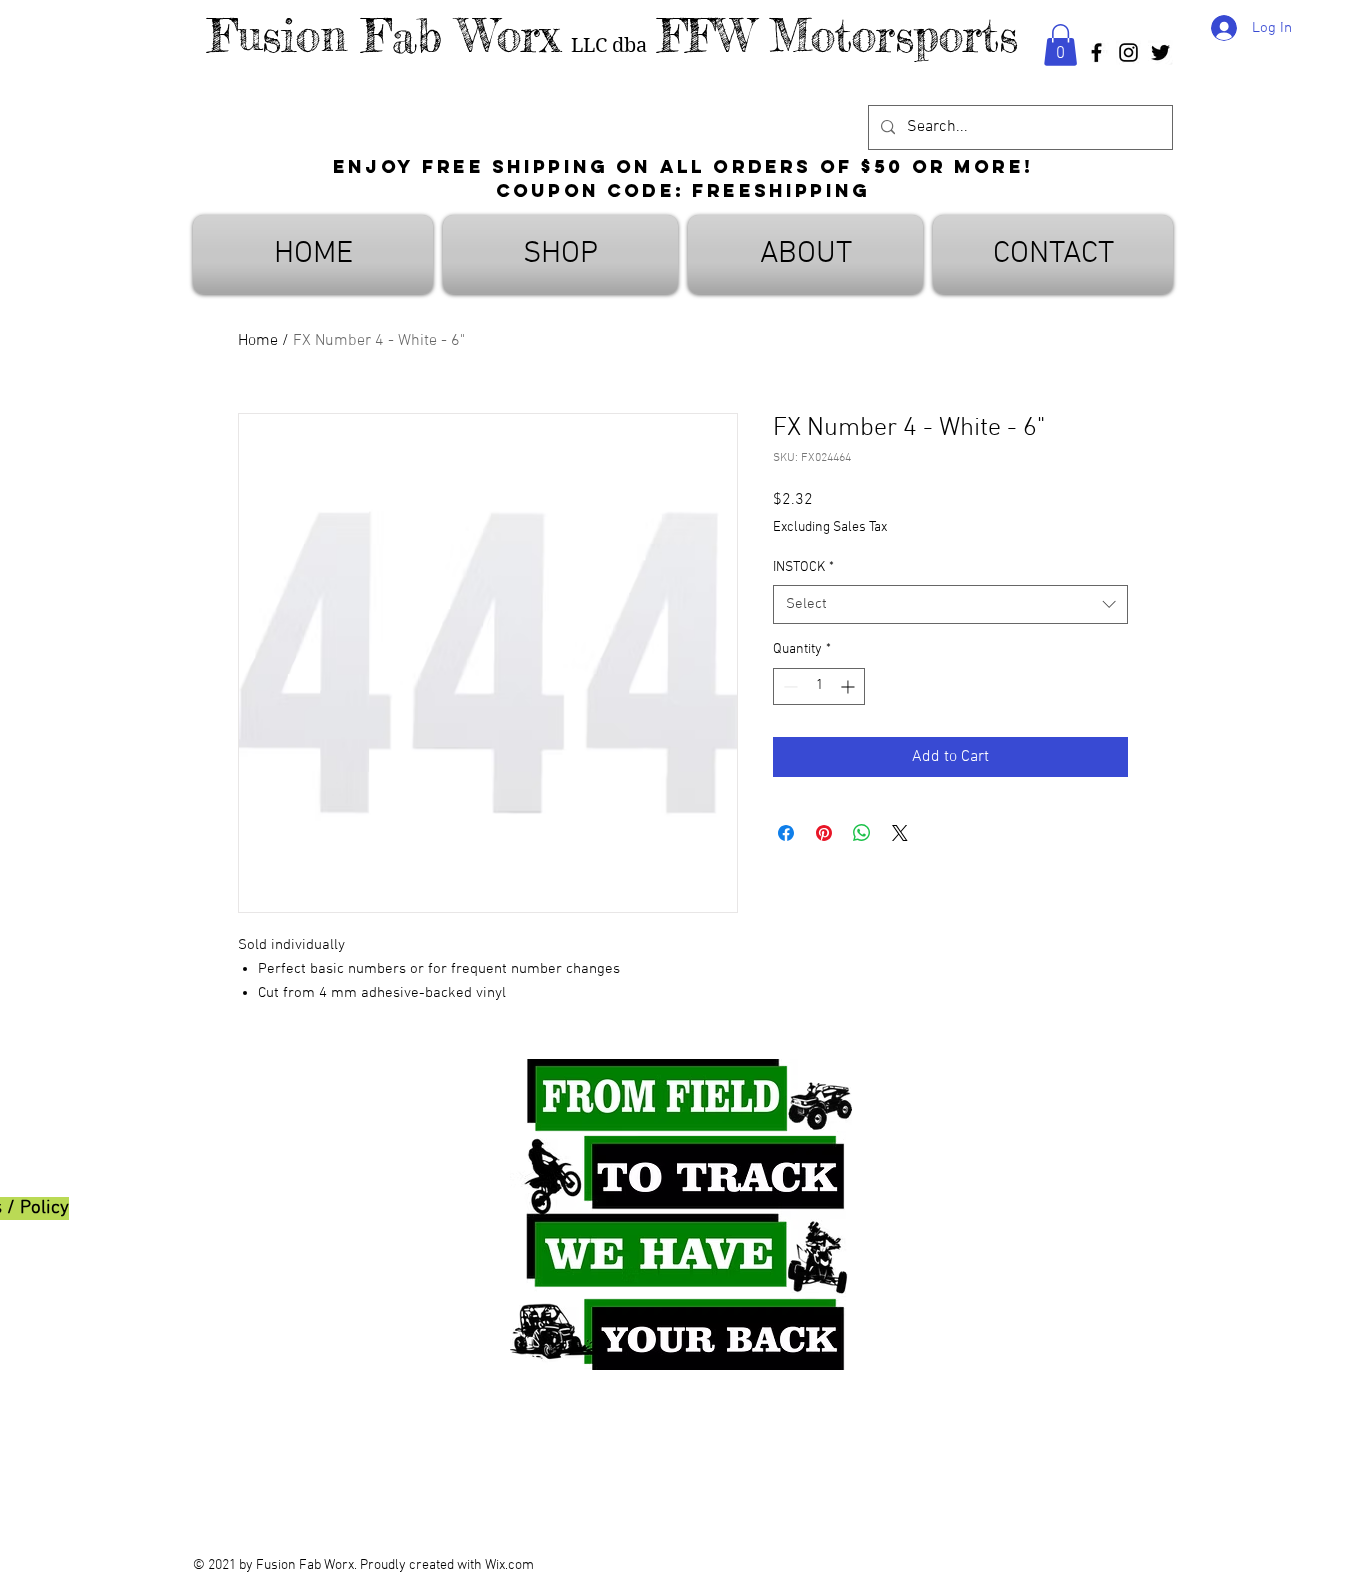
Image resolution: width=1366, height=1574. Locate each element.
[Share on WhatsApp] (862, 833)
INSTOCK (803, 567)
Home (258, 341)
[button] (1060, 45)
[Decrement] (788, 686)
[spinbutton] (819, 686)
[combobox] (950, 604)
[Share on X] (900, 833)
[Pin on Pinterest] (824, 833)
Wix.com (509, 1565)
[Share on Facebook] (786, 833)
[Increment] (849, 686)
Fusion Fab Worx (384, 35)
